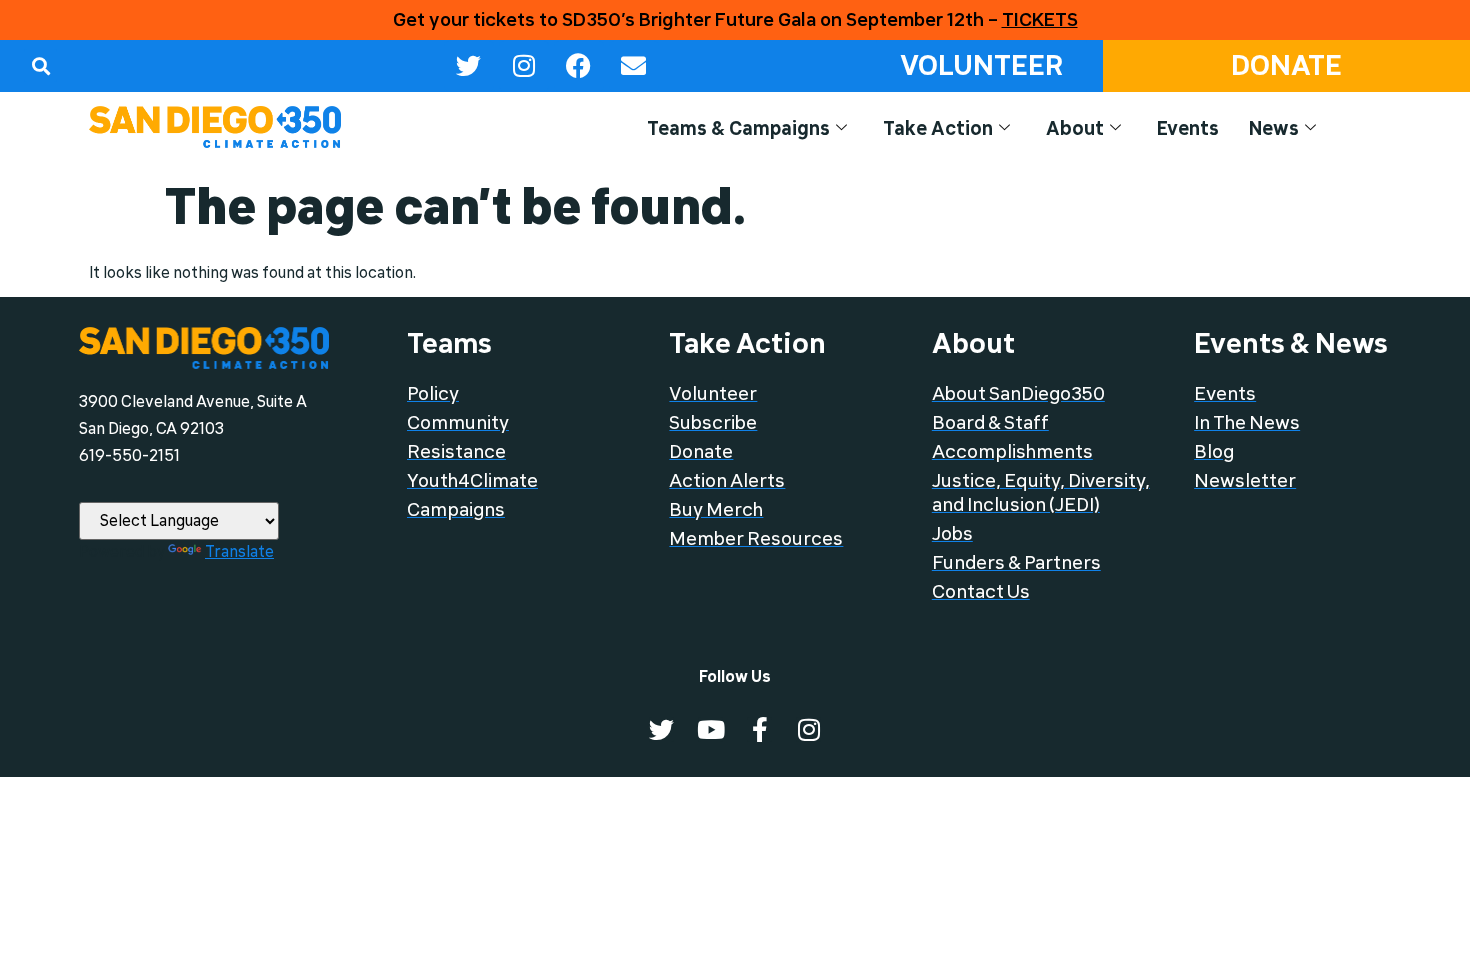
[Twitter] (469, 66)
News (1274, 129)
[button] (40, 65)
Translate (239, 552)
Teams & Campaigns (738, 129)
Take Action (938, 129)
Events (1188, 129)
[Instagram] (524, 66)
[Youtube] (710, 729)
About (1075, 129)
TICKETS (1040, 20)
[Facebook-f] (759, 729)
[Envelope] (634, 66)
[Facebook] (579, 66)
